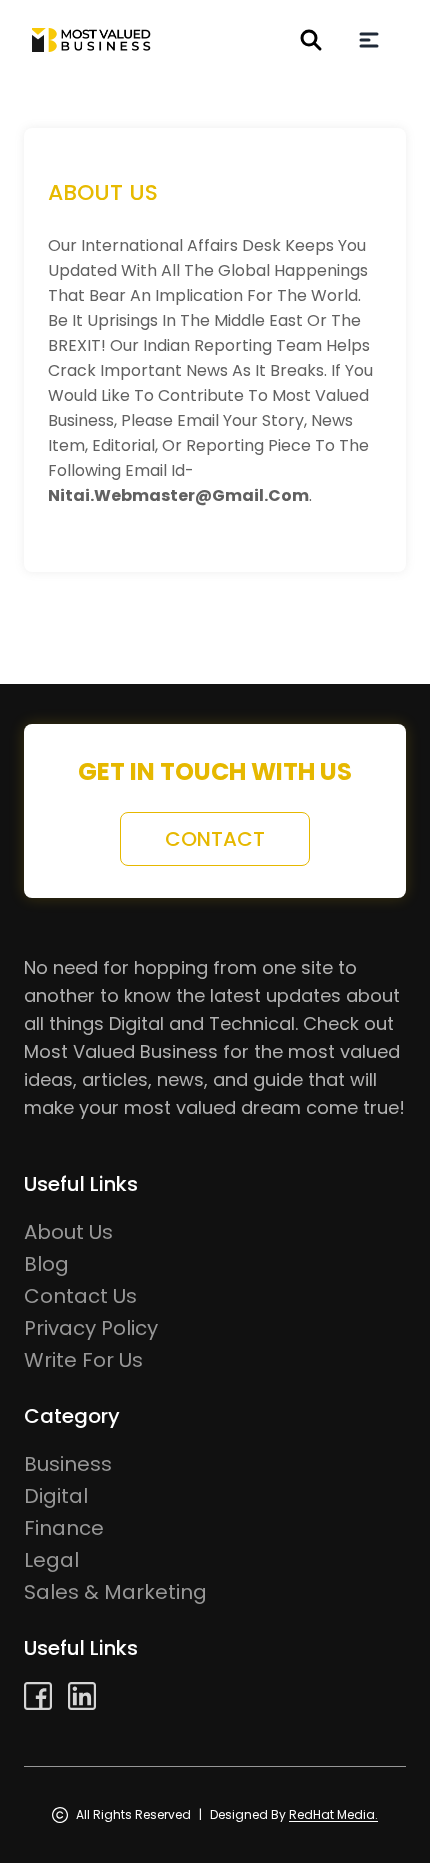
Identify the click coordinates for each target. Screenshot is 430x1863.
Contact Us (80, 1296)
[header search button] (311, 40)
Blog (46, 1264)
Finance (64, 1528)
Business (68, 1464)
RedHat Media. (333, 1814)
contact (215, 839)
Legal (51, 1560)
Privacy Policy (91, 1328)
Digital (56, 1496)
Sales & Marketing (115, 1592)
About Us (68, 1232)
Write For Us (83, 1360)
